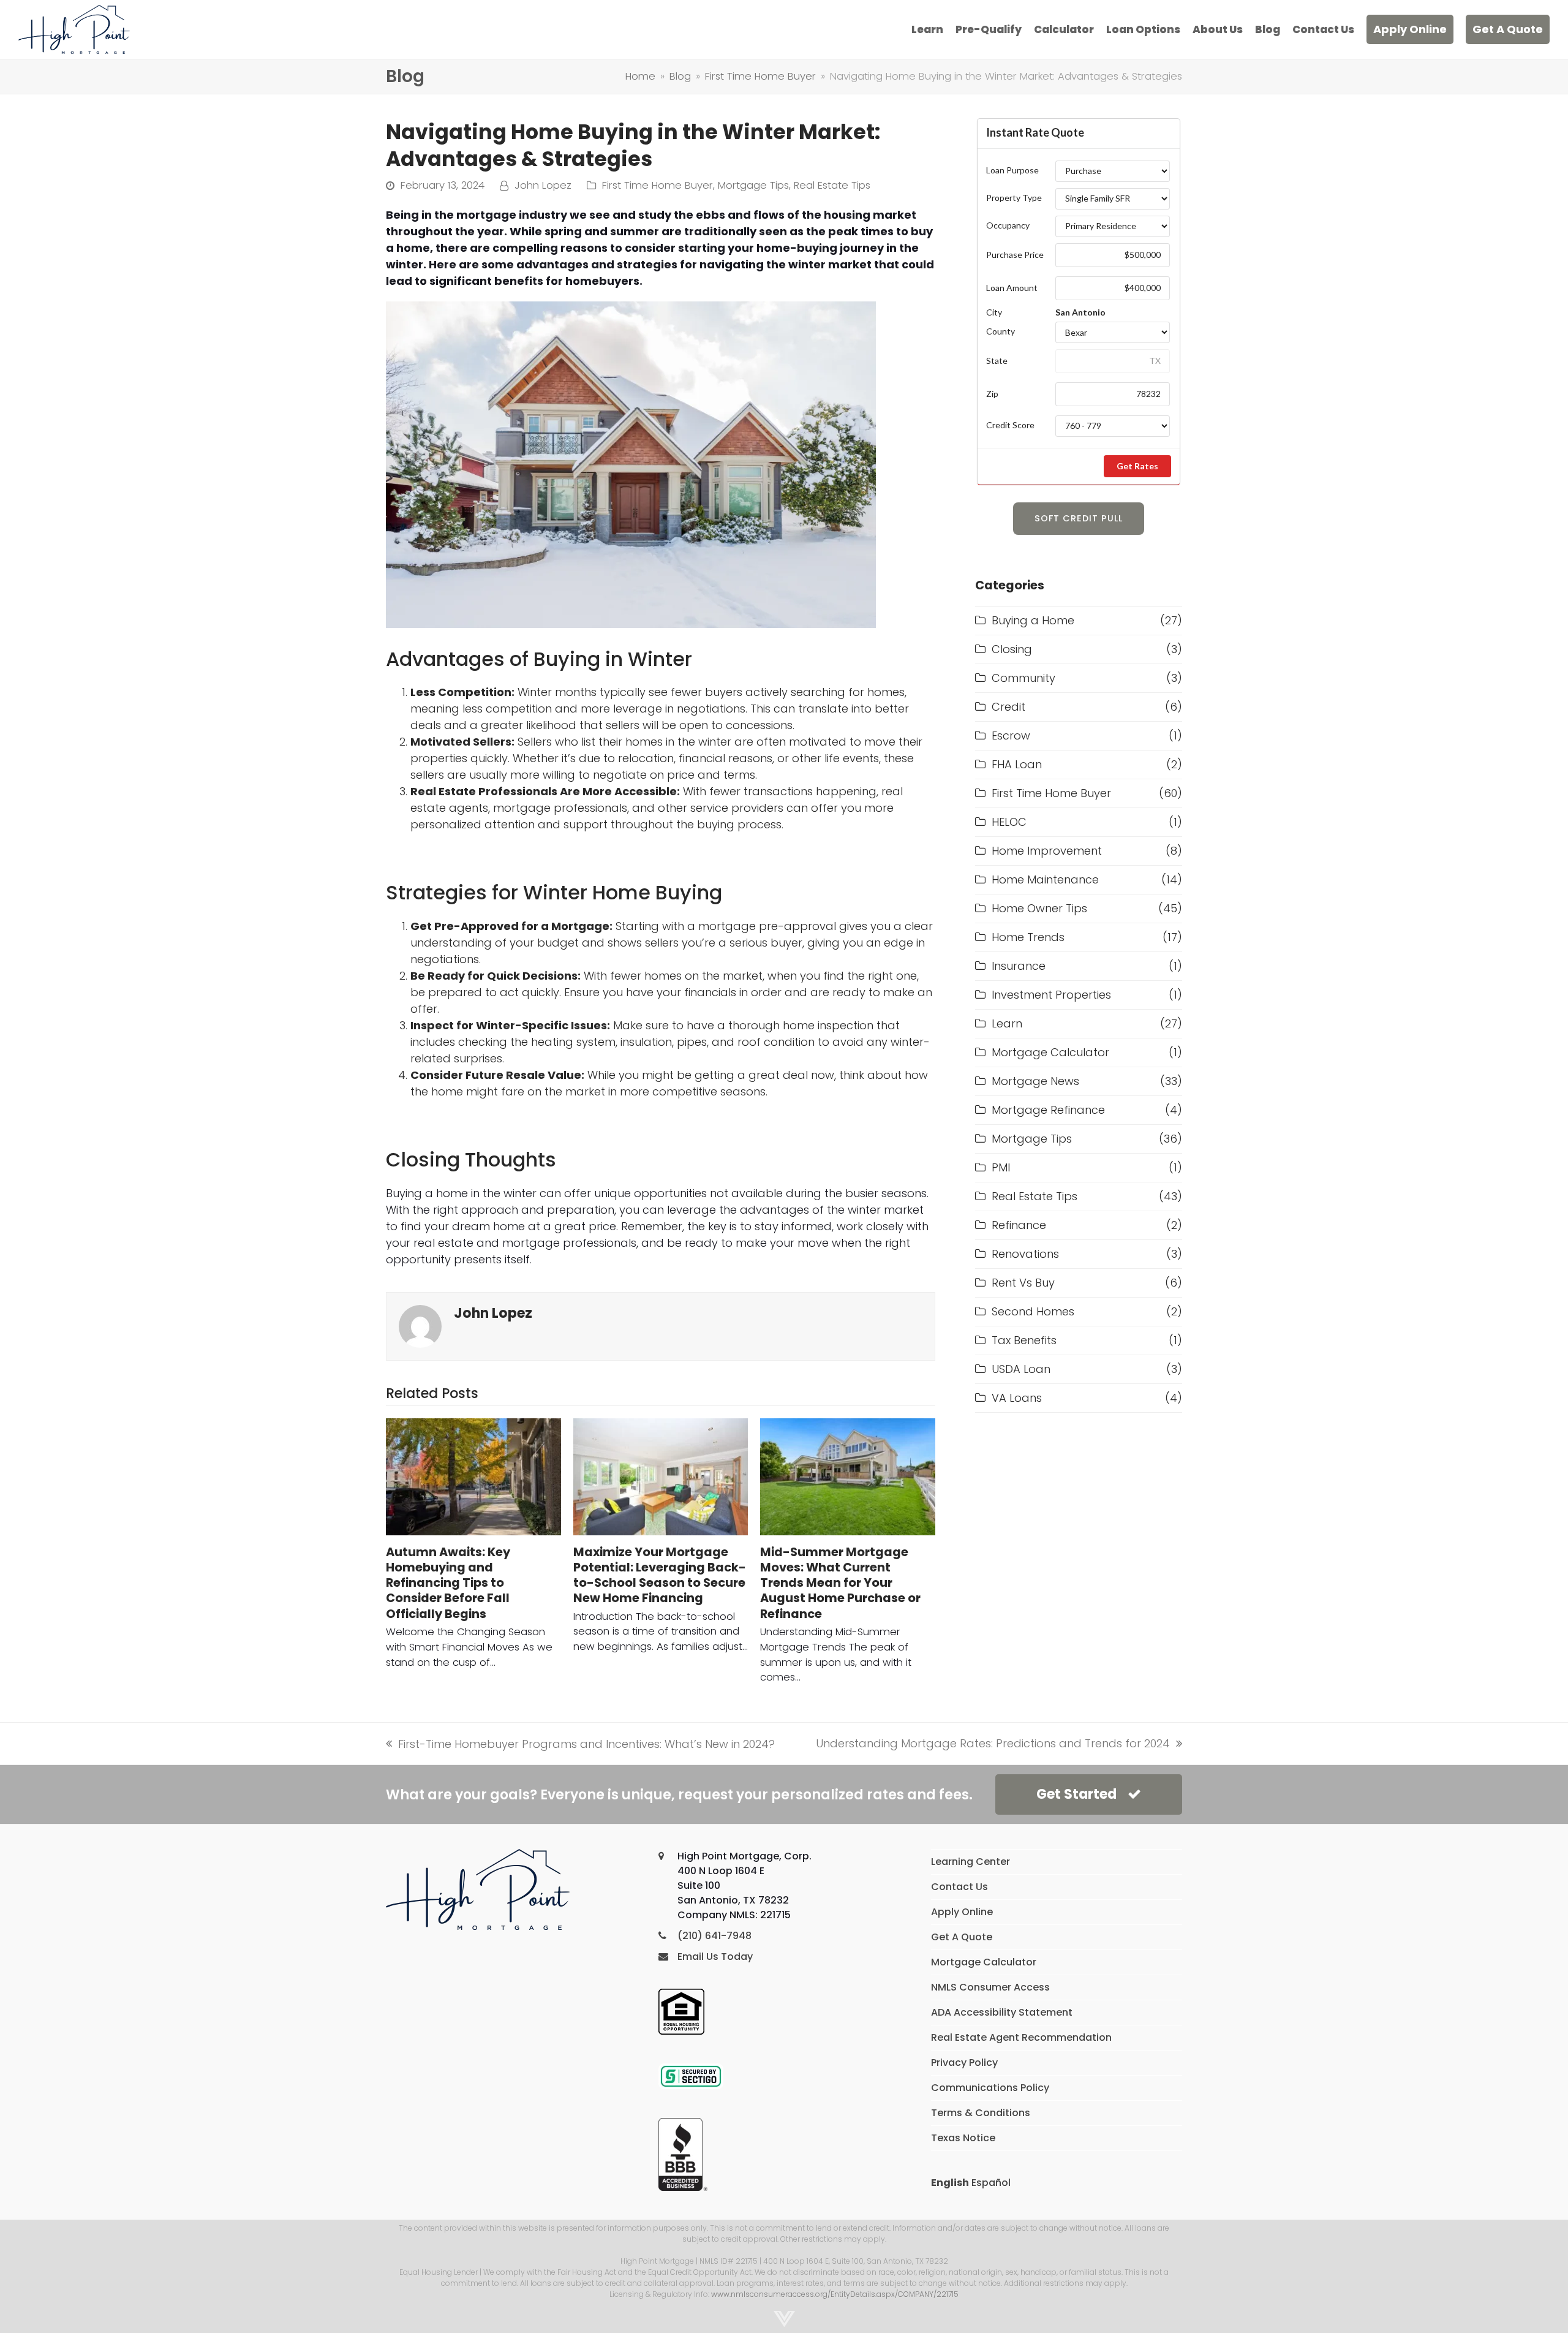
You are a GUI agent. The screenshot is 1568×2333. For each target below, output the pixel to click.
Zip (992, 394)
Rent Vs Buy (1023, 1283)
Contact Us (959, 1887)
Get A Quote (962, 1937)
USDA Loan (1021, 1369)
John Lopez (543, 185)
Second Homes (1033, 1311)
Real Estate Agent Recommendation (1021, 2037)
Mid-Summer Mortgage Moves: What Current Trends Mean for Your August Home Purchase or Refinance (840, 1583)
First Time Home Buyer (658, 185)
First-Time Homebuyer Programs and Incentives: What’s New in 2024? (580, 1744)
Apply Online (962, 1912)
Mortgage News (1035, 1081)
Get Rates (1137, 466)
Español (991, 2183)
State (997, 361)
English (950, 2183)
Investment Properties (1051, 995)
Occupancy (1008, 225)
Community (1023, 678)
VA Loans (1017, 1398)
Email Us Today (715, 1957)
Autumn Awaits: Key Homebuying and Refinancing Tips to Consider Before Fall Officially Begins (448, 1583)
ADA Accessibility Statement (1002, 2012)
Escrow (1011, 735)
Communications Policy (990, 2088)
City (994, 312)
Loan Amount (1012, 288)
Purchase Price (1015, 255)
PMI (1001, 1167)
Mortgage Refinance (1048, 1110)
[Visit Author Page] (420, 1325)
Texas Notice (963, 2138)
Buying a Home (1033, 620)
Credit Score (1010, 425)
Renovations (1025, 1254)
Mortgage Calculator (1050, 1052)
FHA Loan (1017, 764)
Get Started (1076, 1794)
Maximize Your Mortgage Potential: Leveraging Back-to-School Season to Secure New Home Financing (660, 1575)
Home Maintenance (1045, 879)
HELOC (1009, 822)
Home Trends (1028, 937)
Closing (1012, 649)
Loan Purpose (1012, 170)
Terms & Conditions (981, 2113)
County (1001, 331)
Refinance (1019, 1225)
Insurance (1019, 966)
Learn (1007, 1023)
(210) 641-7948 (714, 1936)
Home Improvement (1047, 851)
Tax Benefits (1024, 1340)
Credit (1008, 707)
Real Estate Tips (832, 185)
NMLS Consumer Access (990, 1987)
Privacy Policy (964, 2063)
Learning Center (971, 1862)
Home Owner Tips (1039, 908)
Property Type (1014, 198)
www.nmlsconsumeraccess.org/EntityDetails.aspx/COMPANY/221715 (835, 2294)
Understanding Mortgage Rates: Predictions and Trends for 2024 (993, 1744)
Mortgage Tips (753, 185)
